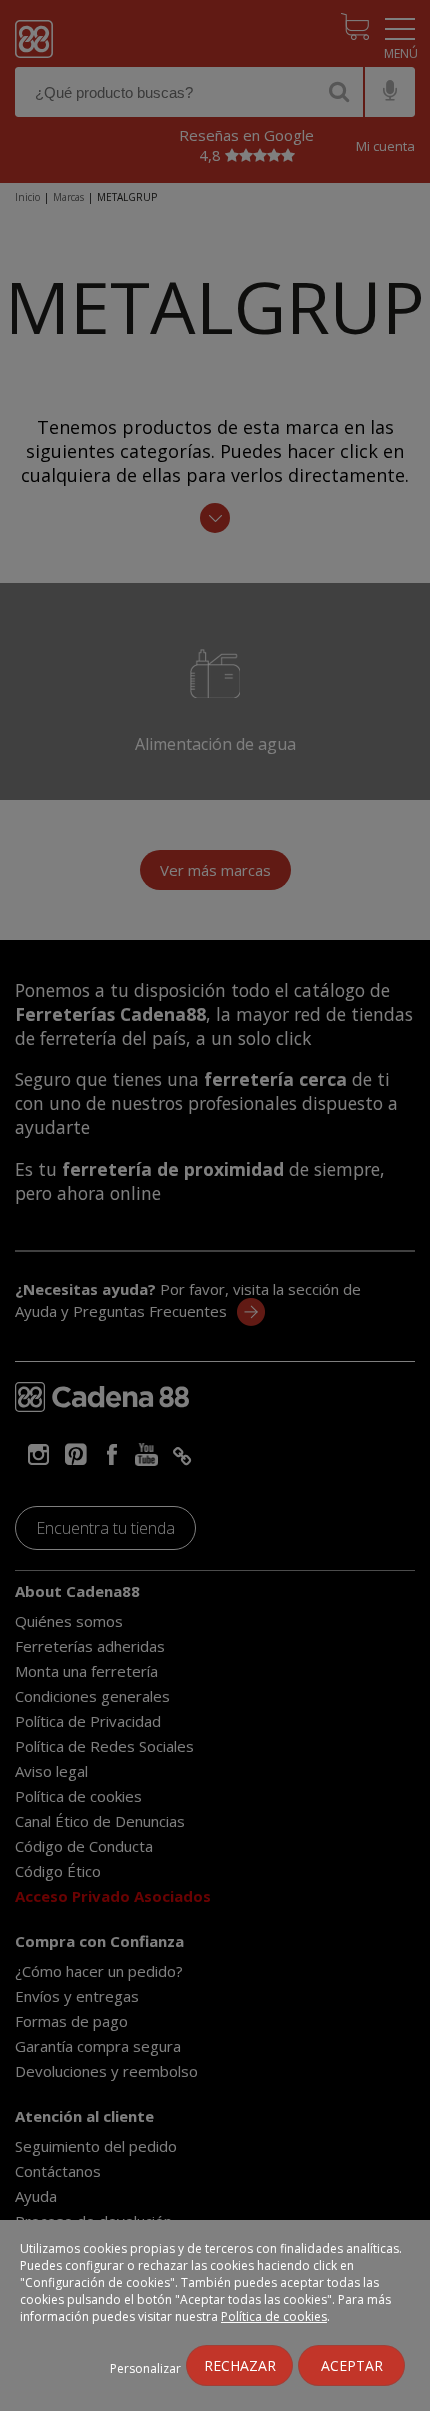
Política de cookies (274, 2316)
